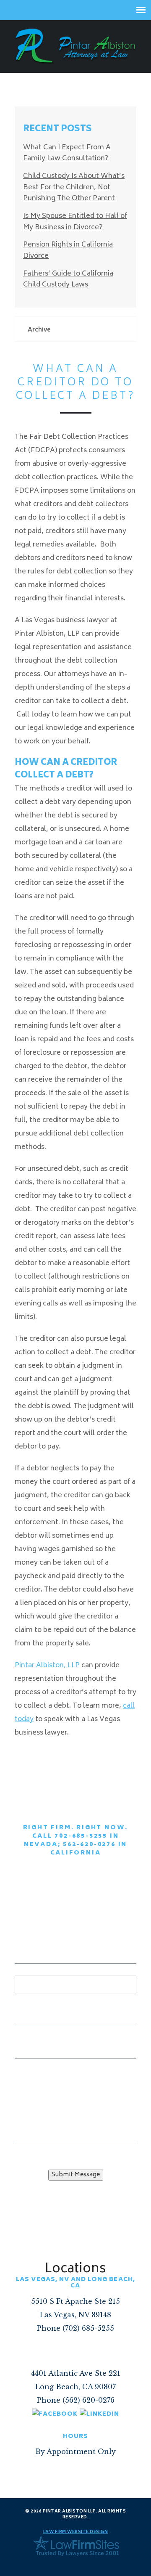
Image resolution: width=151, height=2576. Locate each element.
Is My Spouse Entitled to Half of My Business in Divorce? (75, 222)
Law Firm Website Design (76, 2532)
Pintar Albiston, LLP (47, 1666)
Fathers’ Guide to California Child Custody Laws (68, 280)
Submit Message (76, 2175)
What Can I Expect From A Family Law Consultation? (67, 153)
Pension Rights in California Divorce (68, 251)
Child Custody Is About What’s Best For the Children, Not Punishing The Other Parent (74, 187)
